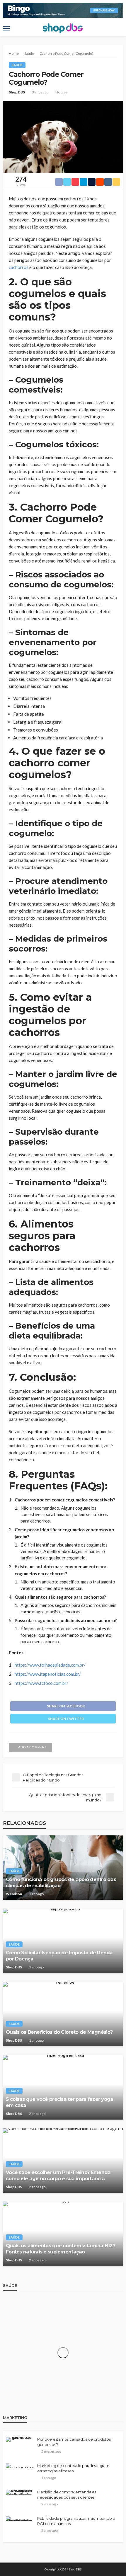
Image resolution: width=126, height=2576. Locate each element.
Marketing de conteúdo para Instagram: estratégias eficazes (74, 2468)
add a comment (33, 1747)
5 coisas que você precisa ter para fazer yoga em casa (60, 2102)
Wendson (14, 1894)
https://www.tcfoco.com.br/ (41, 1683)
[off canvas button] (6, 28)
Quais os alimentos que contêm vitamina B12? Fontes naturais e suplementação (61, 2249)
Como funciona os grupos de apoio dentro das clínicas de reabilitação (61, 1882)
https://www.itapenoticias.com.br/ (48, 1674)
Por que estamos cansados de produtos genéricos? (74, 2442)
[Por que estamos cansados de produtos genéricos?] (19, 2439)
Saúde (17, 65)
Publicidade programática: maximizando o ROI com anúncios (76, 2521)
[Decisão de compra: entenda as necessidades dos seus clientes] (19, 2492)
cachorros (19, 267)
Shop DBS (17, 92)
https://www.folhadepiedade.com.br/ (50, 1665)
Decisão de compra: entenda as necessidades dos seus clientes (67, 2495)
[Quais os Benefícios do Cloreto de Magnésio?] (63, 2014)
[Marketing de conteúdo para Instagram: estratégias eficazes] (20, 2466)
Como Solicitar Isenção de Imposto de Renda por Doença (59, 1956)
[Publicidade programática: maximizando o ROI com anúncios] (19, 2519)
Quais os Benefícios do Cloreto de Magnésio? (59, 2032)
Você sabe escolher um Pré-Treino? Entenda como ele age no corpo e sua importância (58, 2175)
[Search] (118, 28)
